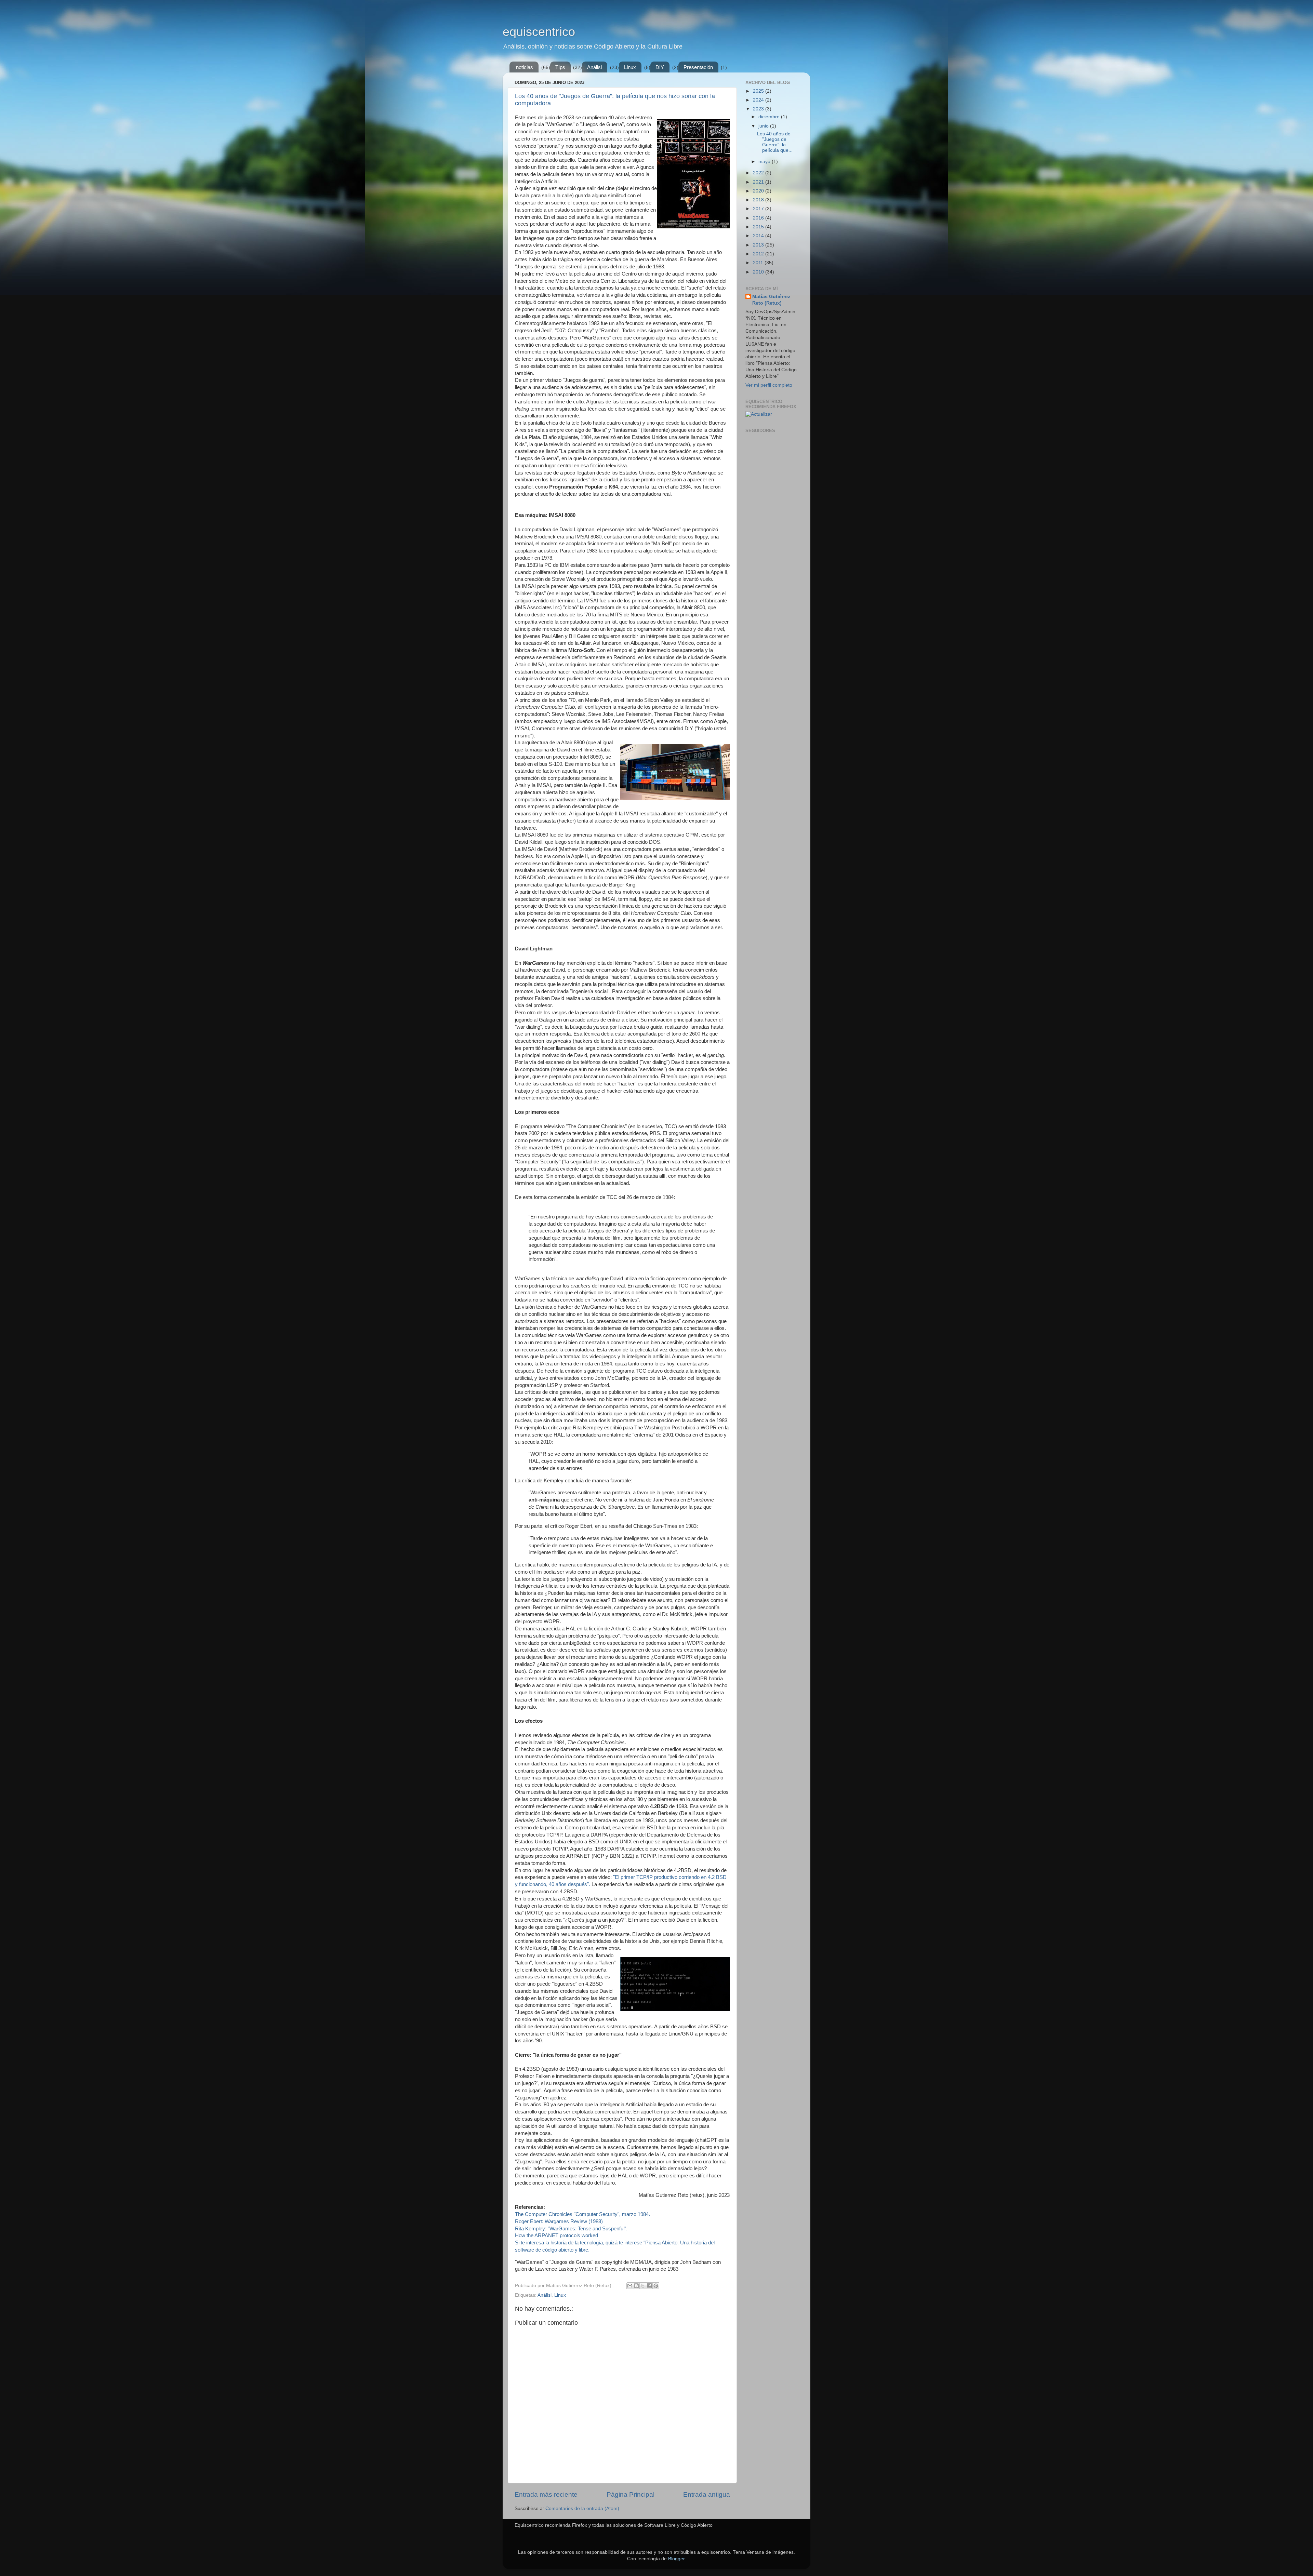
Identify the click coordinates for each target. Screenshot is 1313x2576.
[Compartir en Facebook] (649, 2286)
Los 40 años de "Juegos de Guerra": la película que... (775, 142)
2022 (759, 173)
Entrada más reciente (546, 2494)
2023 (759, 109)
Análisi (594, 67)
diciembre (770, 117)
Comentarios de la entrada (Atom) (582, 2508)
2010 (759, 272)
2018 (759, 200)
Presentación (698, 67)
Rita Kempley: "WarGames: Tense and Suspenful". (571, 2229)
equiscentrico (539, 32)
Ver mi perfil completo (769, 385)
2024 (759, 100)
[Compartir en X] (643, 2286)
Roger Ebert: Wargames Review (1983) (559, 2221)
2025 (759, 91)
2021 (759, 182)
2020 (759, 191)
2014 (759, 236)
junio (764, 126)
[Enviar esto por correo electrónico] (630, 2286)
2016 (759, 218)
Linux (630, 67)
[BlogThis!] (636, 2286)
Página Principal (631, 2494)
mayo (765, 162)
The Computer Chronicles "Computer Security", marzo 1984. (582, 2214)
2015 (759, 227)
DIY (660, 67)
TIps (560, 67)
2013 (759, 245)
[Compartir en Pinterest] (656, 2286)
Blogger (676, 2559)
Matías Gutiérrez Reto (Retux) (771, 300)
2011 (759, 263)
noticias (525, 67)
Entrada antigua (707, 2494)
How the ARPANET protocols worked (556, 2235)
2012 (759, 254)
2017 (759, 209)
